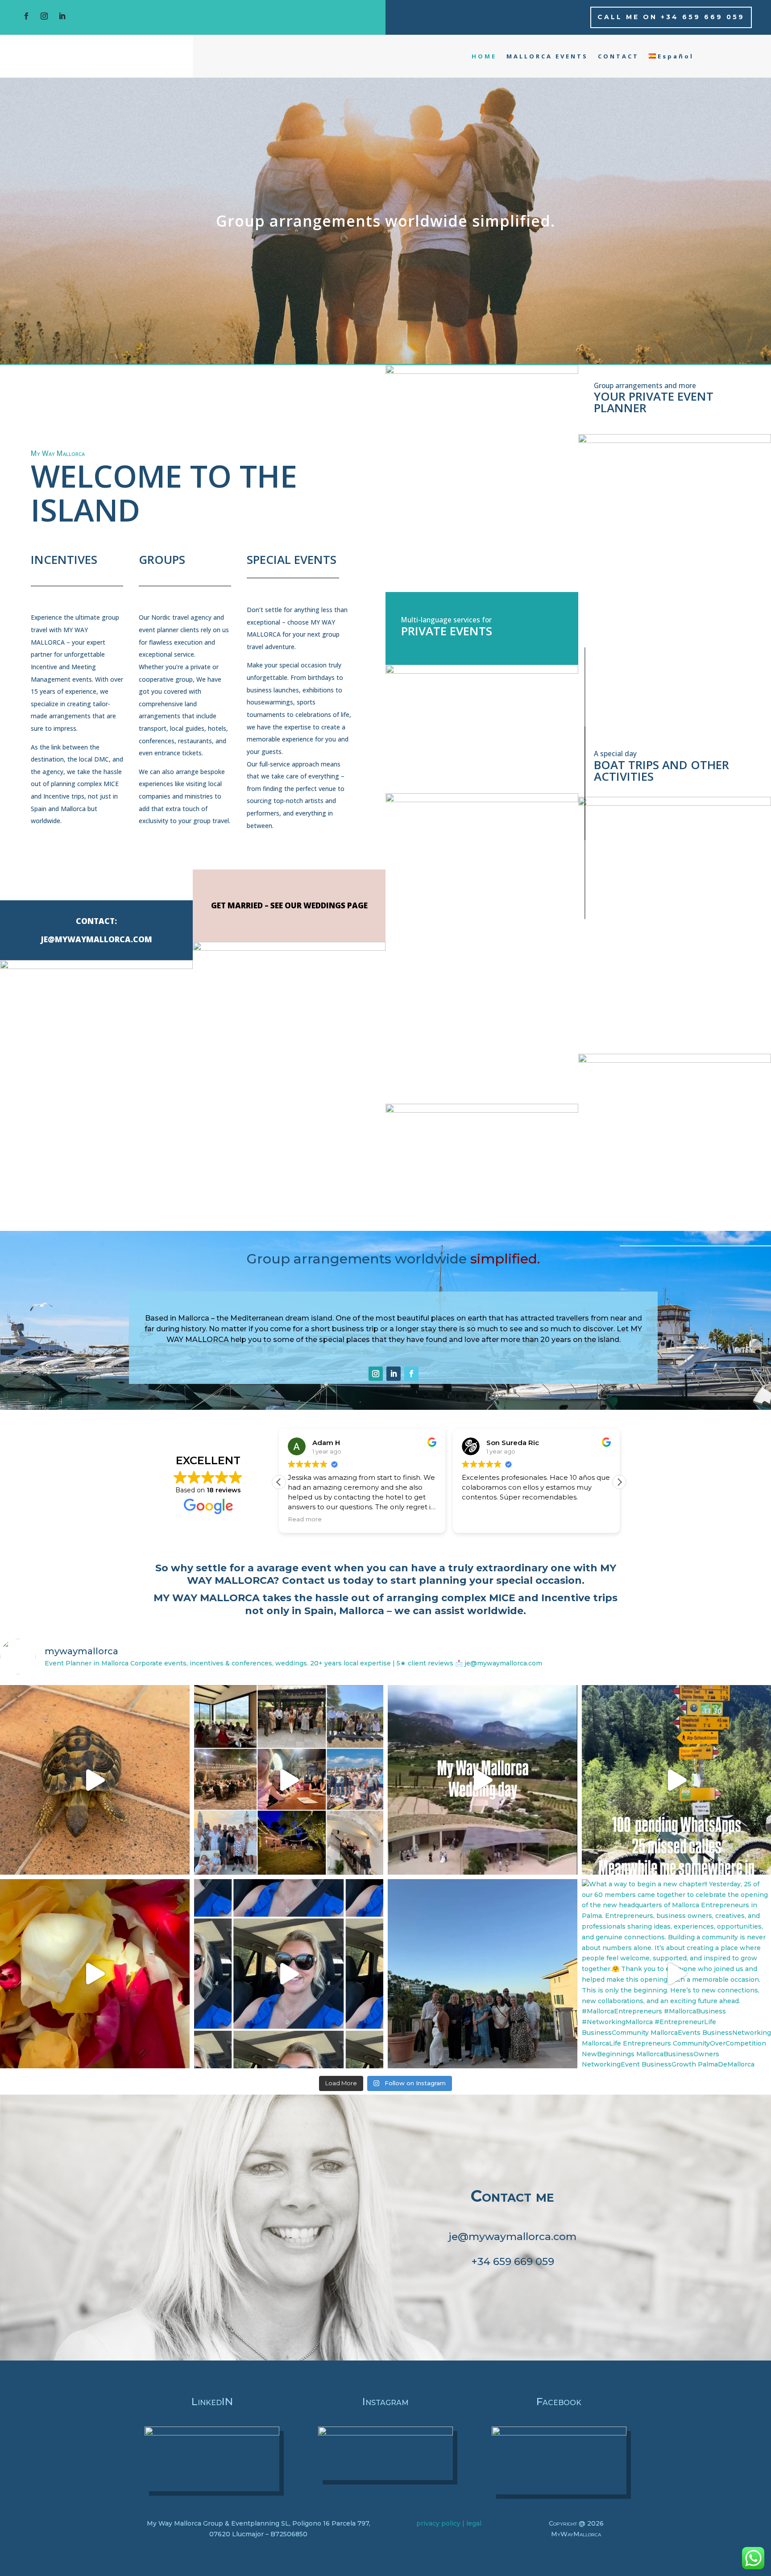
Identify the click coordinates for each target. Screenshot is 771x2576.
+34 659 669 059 (513, 2261)
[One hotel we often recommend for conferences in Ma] (483, 1974)
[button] (619, 1482)
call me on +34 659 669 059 (671, 17)
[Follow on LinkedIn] (62, 16)
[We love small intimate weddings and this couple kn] (95, 1974)
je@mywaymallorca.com (512, 2236)
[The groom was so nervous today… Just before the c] (289, 1974)
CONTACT (618, 56)
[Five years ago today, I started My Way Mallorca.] (289, 1780)
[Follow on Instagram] (44, 16)
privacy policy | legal (449, 2523)
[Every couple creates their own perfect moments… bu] (95, 1780)
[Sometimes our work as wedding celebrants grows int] (483, 1780)
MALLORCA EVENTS (547, 56)
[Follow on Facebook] (26, 16)
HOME (484, 56)
